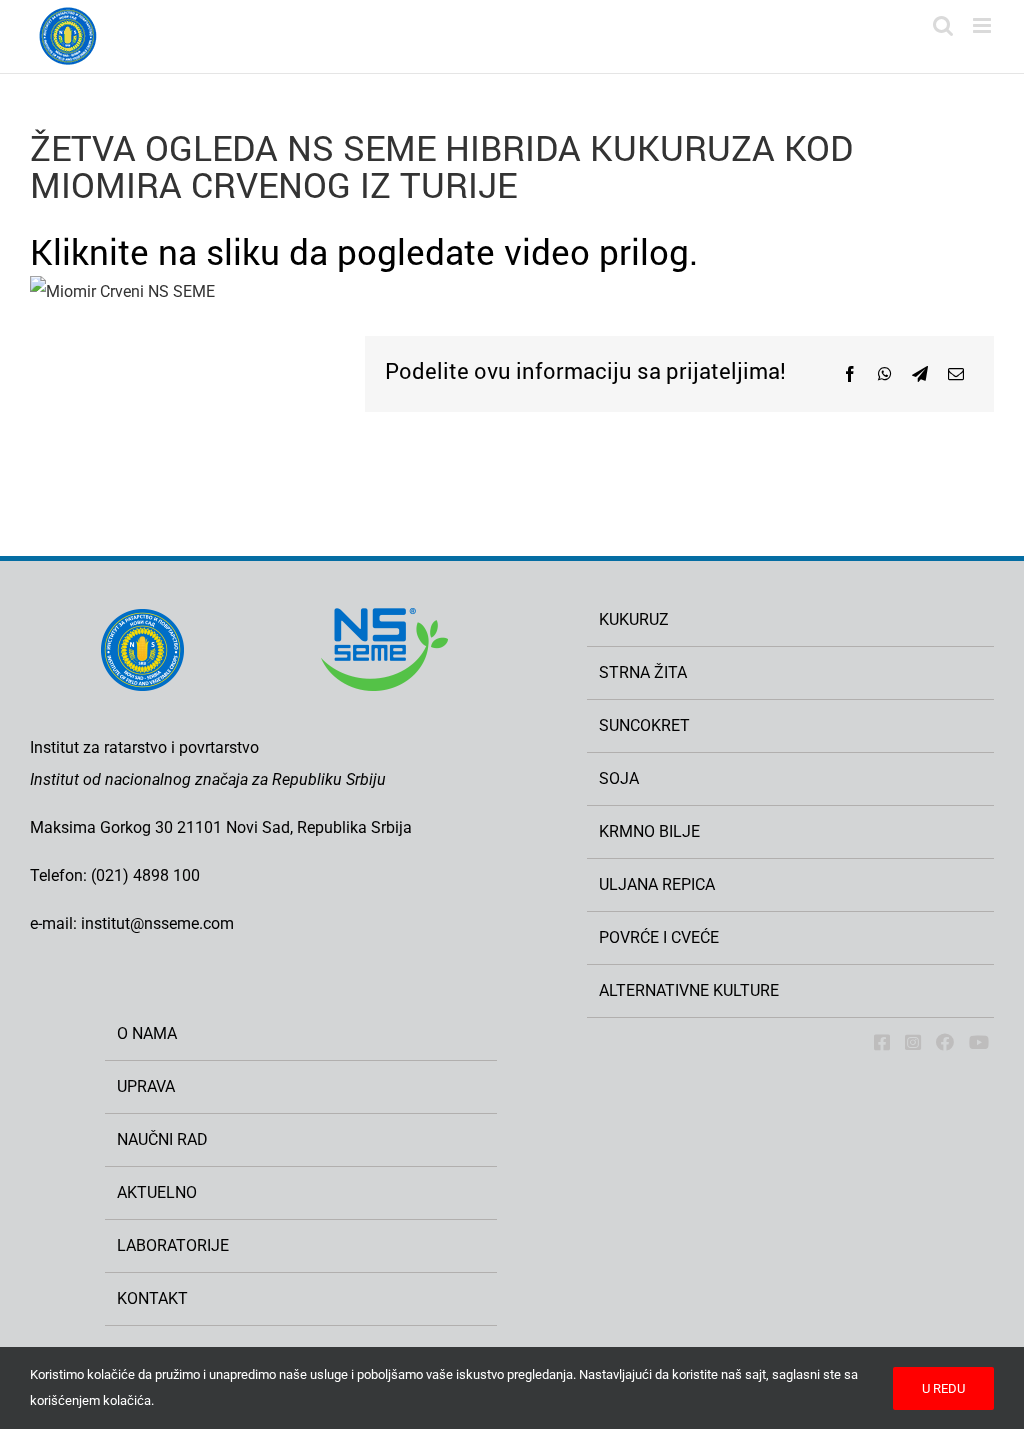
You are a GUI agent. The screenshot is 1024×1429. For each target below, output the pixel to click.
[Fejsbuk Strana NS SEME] (882, 1042)
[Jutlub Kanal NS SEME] (979, 1042)
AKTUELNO (157, 1192)
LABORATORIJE (173, 1245)
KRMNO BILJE (649, 831)
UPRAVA (146, 1086)
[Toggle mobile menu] (983, 25)
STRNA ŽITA (643, 672)
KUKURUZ (634, 619)
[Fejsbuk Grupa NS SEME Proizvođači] (945, 1042)
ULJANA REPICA (657, 884)
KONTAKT (152, 1298)
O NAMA (147, 1033)
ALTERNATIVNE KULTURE (689, 990)
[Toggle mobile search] (943, 25)
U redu (943, 1388)
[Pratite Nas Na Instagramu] (913, 1042)
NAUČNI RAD (162, 1139)
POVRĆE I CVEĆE (659, 937)
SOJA (619, 778)
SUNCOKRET (644, 725)
